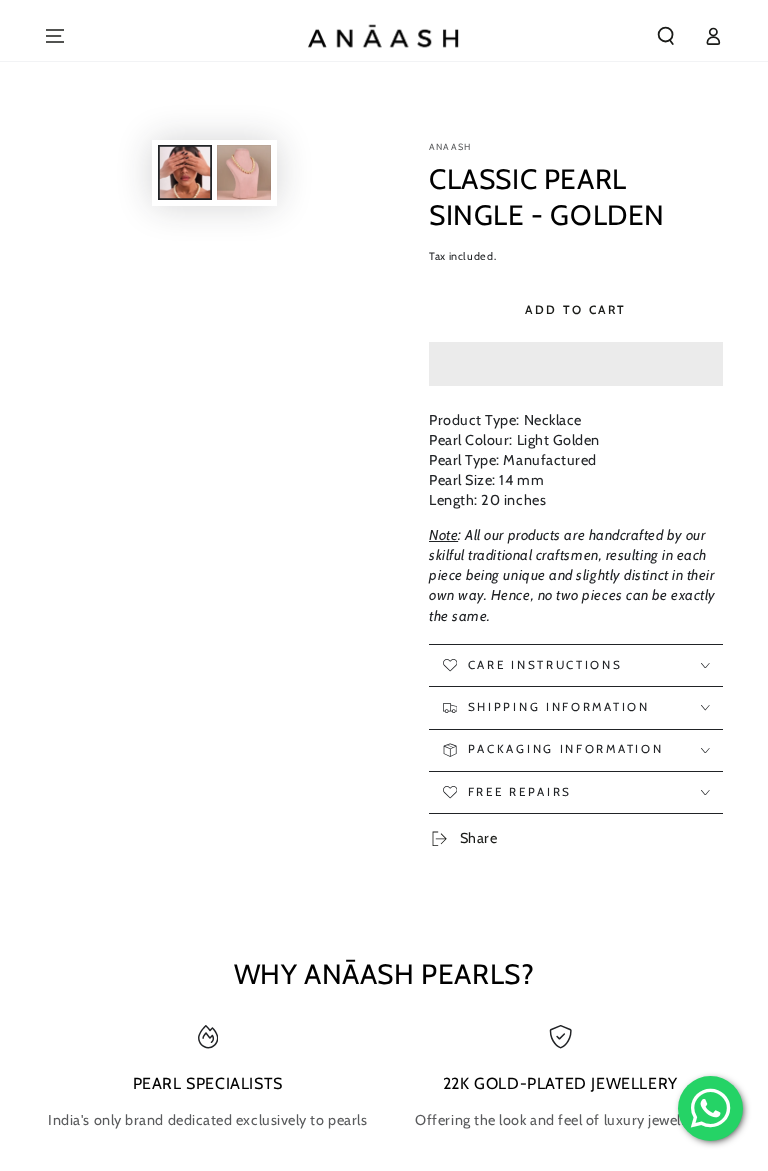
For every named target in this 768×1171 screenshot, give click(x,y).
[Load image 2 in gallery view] (244, 172)
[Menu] (55, 36)
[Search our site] (666, 36)
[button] (576, 364)
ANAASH (450, 146)
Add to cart (575, 309)
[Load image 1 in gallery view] (185, 172)
